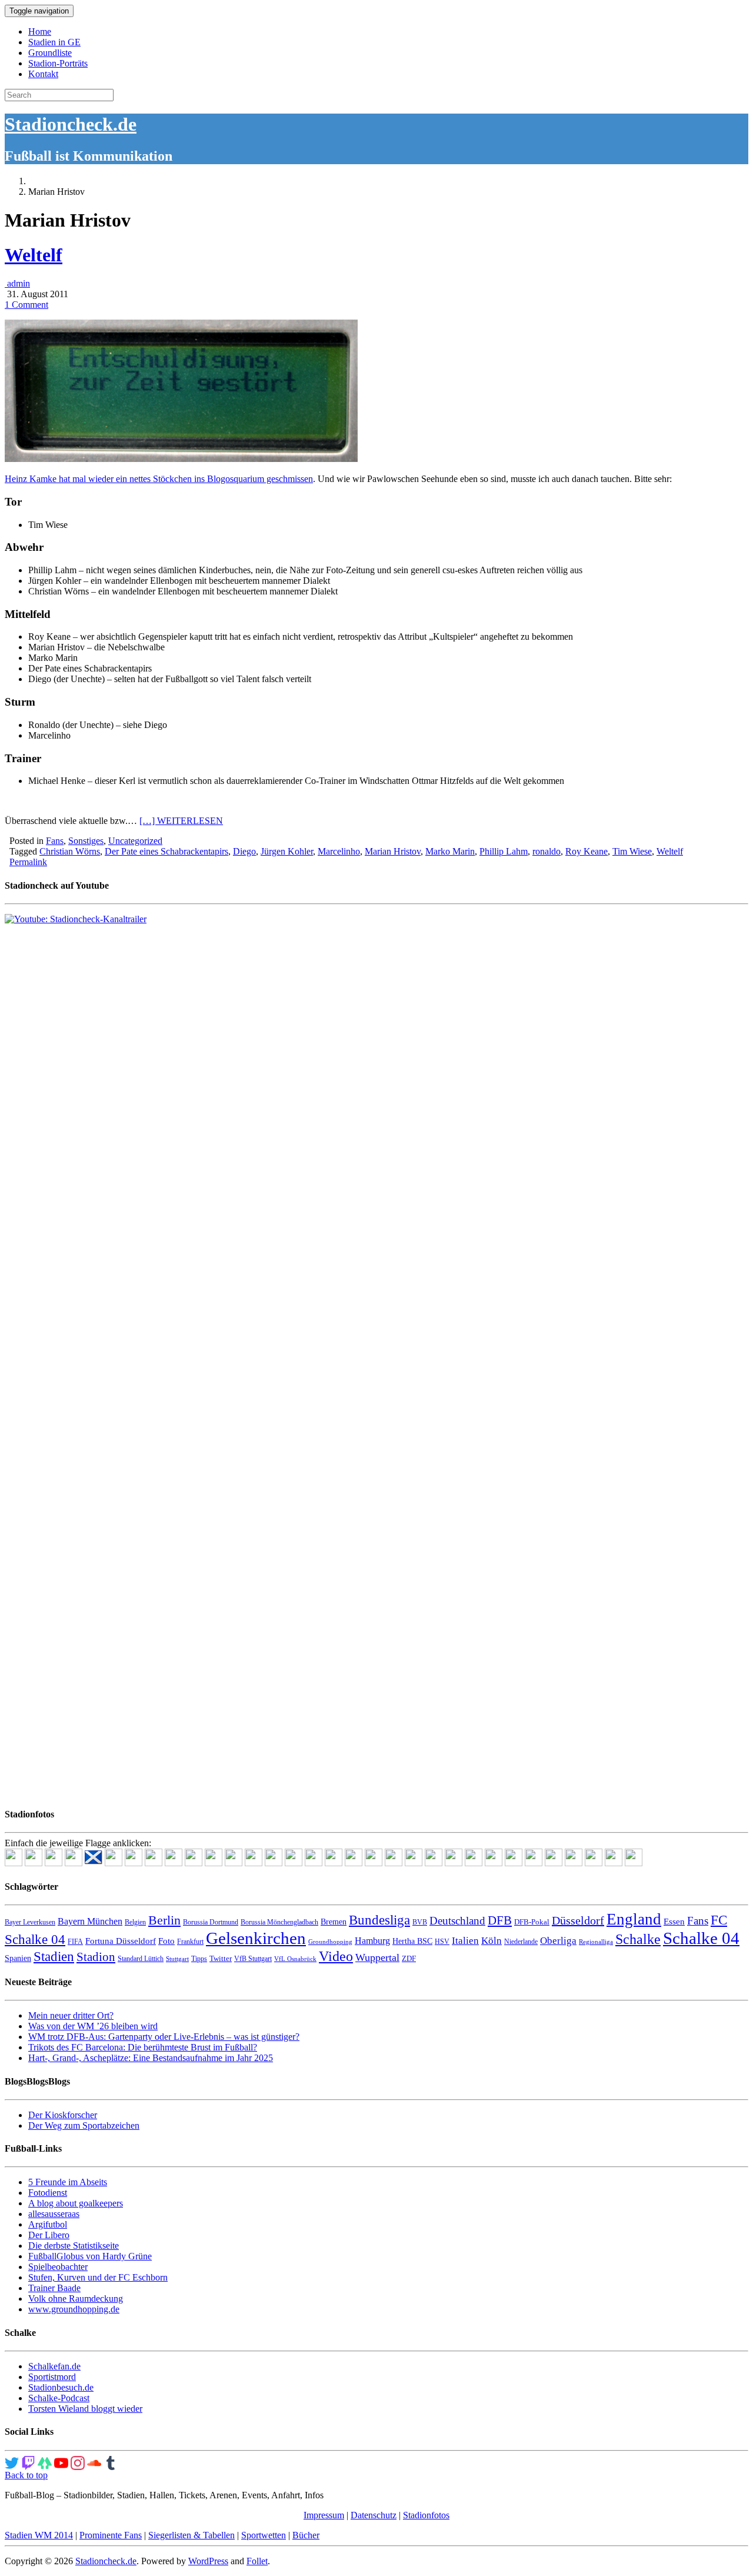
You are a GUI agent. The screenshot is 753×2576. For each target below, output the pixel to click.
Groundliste (50, 53)
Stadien (54, 1956)
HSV (442, 1942)
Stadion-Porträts (58, 63)
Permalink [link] (28, 862)
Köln (492, 1941)
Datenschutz (374, 2515)
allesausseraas (54, 2214)
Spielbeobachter (58, 2267)
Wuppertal (377, 1957)
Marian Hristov (393, 851)
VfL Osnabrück (295, 1959)
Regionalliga (596, 1942)
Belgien (135, 1922)
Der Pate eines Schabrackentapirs (166, 851)
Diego (244, 851)
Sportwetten (264, 2535)
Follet (257, 2561)
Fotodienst (48, 2193)
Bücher (306, 2535)
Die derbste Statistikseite (74, 2246)
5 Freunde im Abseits (68, 2182)
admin (17, 283)
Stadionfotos (426, 2515)
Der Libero (49, 2235)
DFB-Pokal (532, 1922)
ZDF (409, 1958)
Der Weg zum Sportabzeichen (84, 2125)
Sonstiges (86, 841)
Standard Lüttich (141, 1959)
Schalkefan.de (54, 2366)
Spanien (18, 1958)
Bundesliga (379, 1920)
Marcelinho (339, 851)
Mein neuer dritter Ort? (71, 2015)
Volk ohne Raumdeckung (76, 2299)
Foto (166, 1941)
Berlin (164, 1920)
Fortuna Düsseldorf (121, 1941)
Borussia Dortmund (211, 1922)
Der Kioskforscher (63, 2115)
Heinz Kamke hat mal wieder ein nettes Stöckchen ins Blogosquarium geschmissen (159, 479)
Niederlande (521, 1942)
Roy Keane (587, 851)
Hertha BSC (412, 1941)
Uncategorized (135, 841)
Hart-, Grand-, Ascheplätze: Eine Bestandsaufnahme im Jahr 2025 (151, 2058)
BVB (420, 1922)
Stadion (96, 1957)
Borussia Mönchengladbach (279, 1922)
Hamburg (372, 1941)
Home (40, 31)
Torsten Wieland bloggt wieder (85, 2409)
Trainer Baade (54, 2288)
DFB (500, 1920)
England (634, 1919)
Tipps (199, 1959)
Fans (55, 841)
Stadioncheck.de (71, 124)
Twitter (221, 1958)
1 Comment (26, 305)
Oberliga (558, 1941)
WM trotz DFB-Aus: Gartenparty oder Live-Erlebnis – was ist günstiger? (164, 2037)
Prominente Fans (111, 2535)
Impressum (324, 2515)
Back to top (26, 2475)
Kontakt (43, 74)
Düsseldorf (578, 1920)
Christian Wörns (70, 851)
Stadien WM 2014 (39, 2535)
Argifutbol (48, 2224)
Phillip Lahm (504, 851)
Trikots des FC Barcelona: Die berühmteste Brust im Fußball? (143, 2047)
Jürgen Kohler (287, 851)
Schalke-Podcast (59, 2398)
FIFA (75, 1942)
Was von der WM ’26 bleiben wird (93, 2026)
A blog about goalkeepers (76, 2203)
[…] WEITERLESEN (181, 821)
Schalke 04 (701, 1938)
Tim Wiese (632, 851)
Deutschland (457, 1921)
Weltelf (34, 255)
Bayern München (90, 1921)
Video (336, 1956)
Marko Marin (450, 851)
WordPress (208, 2561)
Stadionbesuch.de (61, 2387)
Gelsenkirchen (256, 1938)
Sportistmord (52, 2377)
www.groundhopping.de (74, 2309)
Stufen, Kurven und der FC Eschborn (98, 2277)
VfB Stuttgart (253, 1959)
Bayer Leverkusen (30, 1922)
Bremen (334, 1922)
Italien (465, 1941)
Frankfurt (190, 1942)
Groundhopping (330, 1942)
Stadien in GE (54, 42)
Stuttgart (177, 1959)
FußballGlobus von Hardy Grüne (90, 2256)
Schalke (638, 1939)
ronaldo (547, 851)
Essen (674, 1922)
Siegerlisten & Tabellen (191, 2535)
